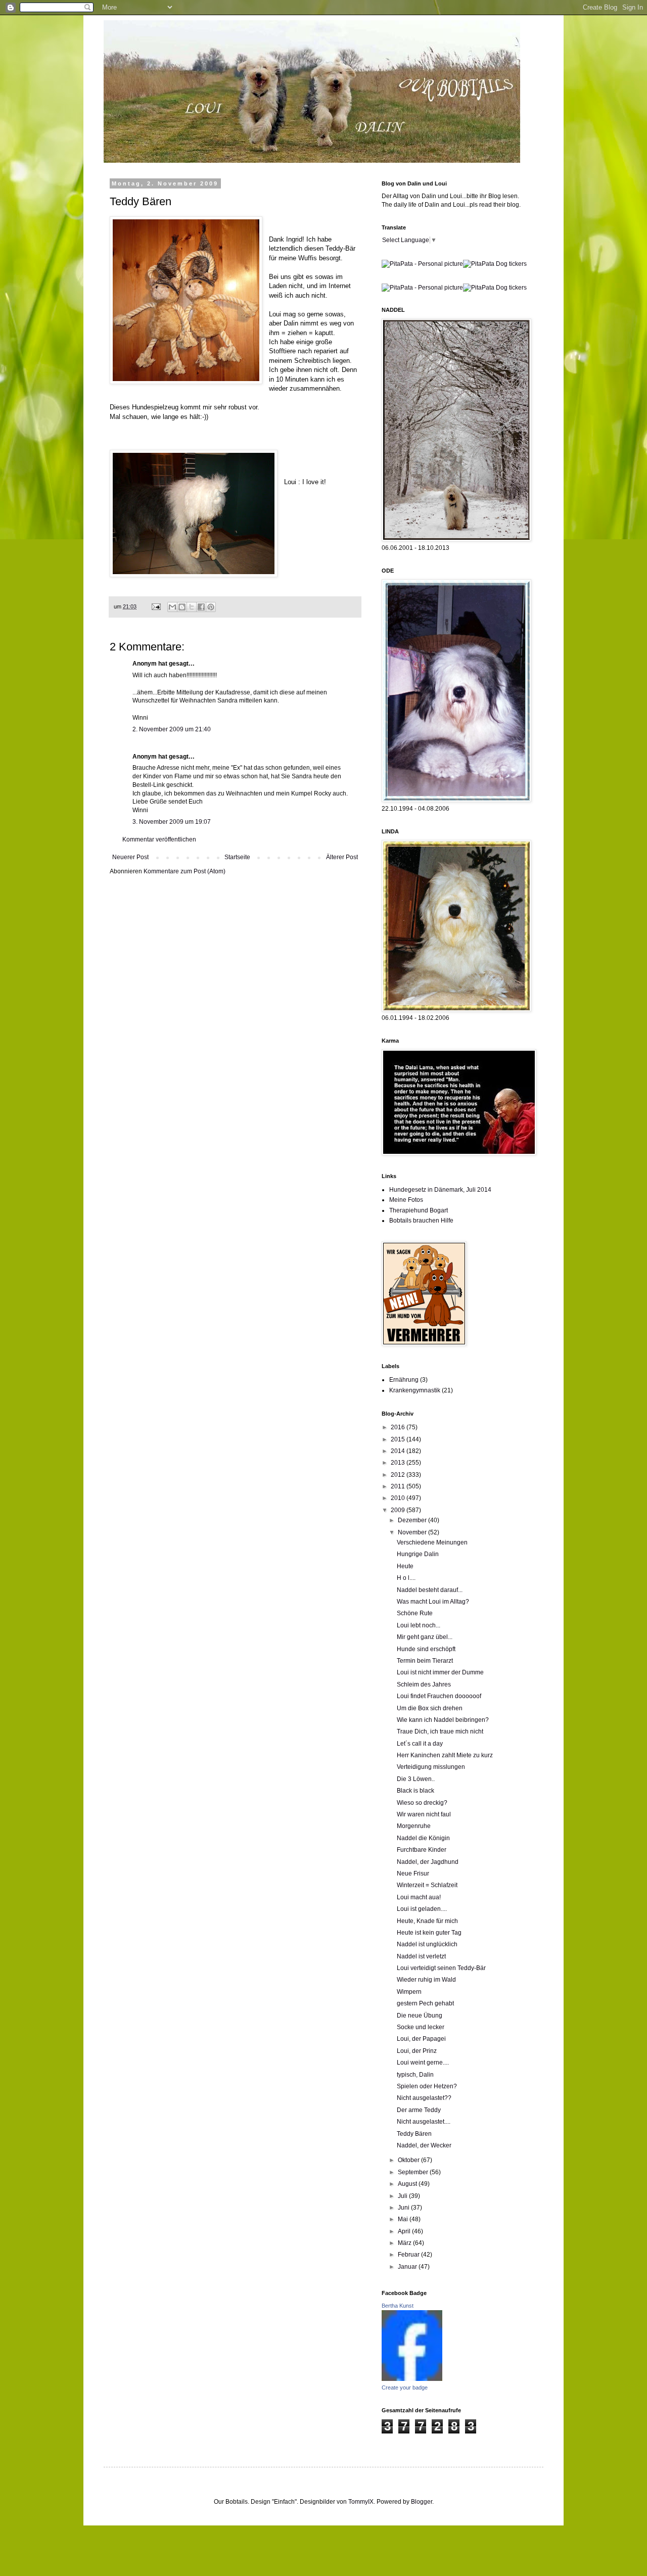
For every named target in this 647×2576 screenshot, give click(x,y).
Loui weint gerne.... (423, 2063)
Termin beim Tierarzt (425, 1661)
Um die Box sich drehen (430, 1708)
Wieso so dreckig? (422, 1803)
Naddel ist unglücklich (427, 1944)
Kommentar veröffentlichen (159, 839)
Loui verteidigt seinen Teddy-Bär (441, 1968)
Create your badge (405, 2387)
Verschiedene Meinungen (432, 1542)
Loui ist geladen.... (422, 1909)
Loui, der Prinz (417, 2051)
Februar (409, 2255)
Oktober (409, 2160)
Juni (404, 2208)
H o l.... (406, 1578)
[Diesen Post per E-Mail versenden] (172, 607)
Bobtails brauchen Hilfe (421, 1221)
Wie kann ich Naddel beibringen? (443, 1720)
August (408, 2184)
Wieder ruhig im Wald (426, 1980)
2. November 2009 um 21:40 (172, 729)
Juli (403, 2196)
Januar (408, 2267)
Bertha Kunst (398, 2306)
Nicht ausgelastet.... (424, 2122)
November (413, 1532)
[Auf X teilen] (192, 607)
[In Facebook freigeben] (201, 607)
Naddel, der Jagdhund (428, 1862)
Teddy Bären (414, 2134)
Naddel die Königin (423, 1838)
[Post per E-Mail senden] (156, 606)
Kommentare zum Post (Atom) (184, 871)
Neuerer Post (130, 857)
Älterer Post (342, 857)
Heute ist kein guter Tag (429, 1933)
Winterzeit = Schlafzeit (427, 1885)
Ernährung (404, 1380)
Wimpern (409, 1992)
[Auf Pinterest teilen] (211, 607)
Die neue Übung (420, 2016)
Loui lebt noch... (419, 1625)
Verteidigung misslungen (431, 1767)
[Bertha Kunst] (412, 2379)
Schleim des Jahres (424, 1684)
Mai (404, 2219)
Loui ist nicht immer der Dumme (440, 1672)
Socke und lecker (421, 2027)
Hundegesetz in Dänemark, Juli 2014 (440, 1190)
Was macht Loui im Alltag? (433, 1602)
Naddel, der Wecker (424, 2145)
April (405, 2231)
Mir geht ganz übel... (425, 1637)
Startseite (237, 857)
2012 (399, 1475)
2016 (399, 1427)
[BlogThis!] (182, 607)
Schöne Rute (415, 1613)
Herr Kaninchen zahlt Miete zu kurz (445, 1755)
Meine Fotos (406, 1200)
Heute (405, 1566)
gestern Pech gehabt (425, 2003)
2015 (399, 1439)
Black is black (415, 1791)
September (414, 2172)
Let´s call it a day (420, 1744)
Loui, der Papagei (421, 2039)
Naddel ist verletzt (421, 1956)
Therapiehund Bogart (419, 1210)
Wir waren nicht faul (424, 1814)
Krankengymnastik (415, 1390)
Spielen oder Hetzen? (427, 2086)
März (405, 2243)
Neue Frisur (413, 1874)
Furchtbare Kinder (422, 1850)
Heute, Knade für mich (427, 1921)
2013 (399, 1463)
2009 (399, 1510)
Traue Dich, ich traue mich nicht (440, 1731)
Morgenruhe (414, 1826)
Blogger (422, 2502)
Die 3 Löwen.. (416, 1779)
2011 (399, 1486)
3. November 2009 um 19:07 (172, 822)
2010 (399, 1498)
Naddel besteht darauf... (430, 1590)
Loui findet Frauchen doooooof (439, 1696)
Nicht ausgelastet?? (424, 2098)
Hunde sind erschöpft (426, 1649)
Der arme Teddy (419, 2110)
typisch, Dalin (415, 2075)
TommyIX (361, 2502)
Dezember (413, 1520)
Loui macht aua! (419, 1897)
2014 (399, 1451)
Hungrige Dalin (418, 1554)
